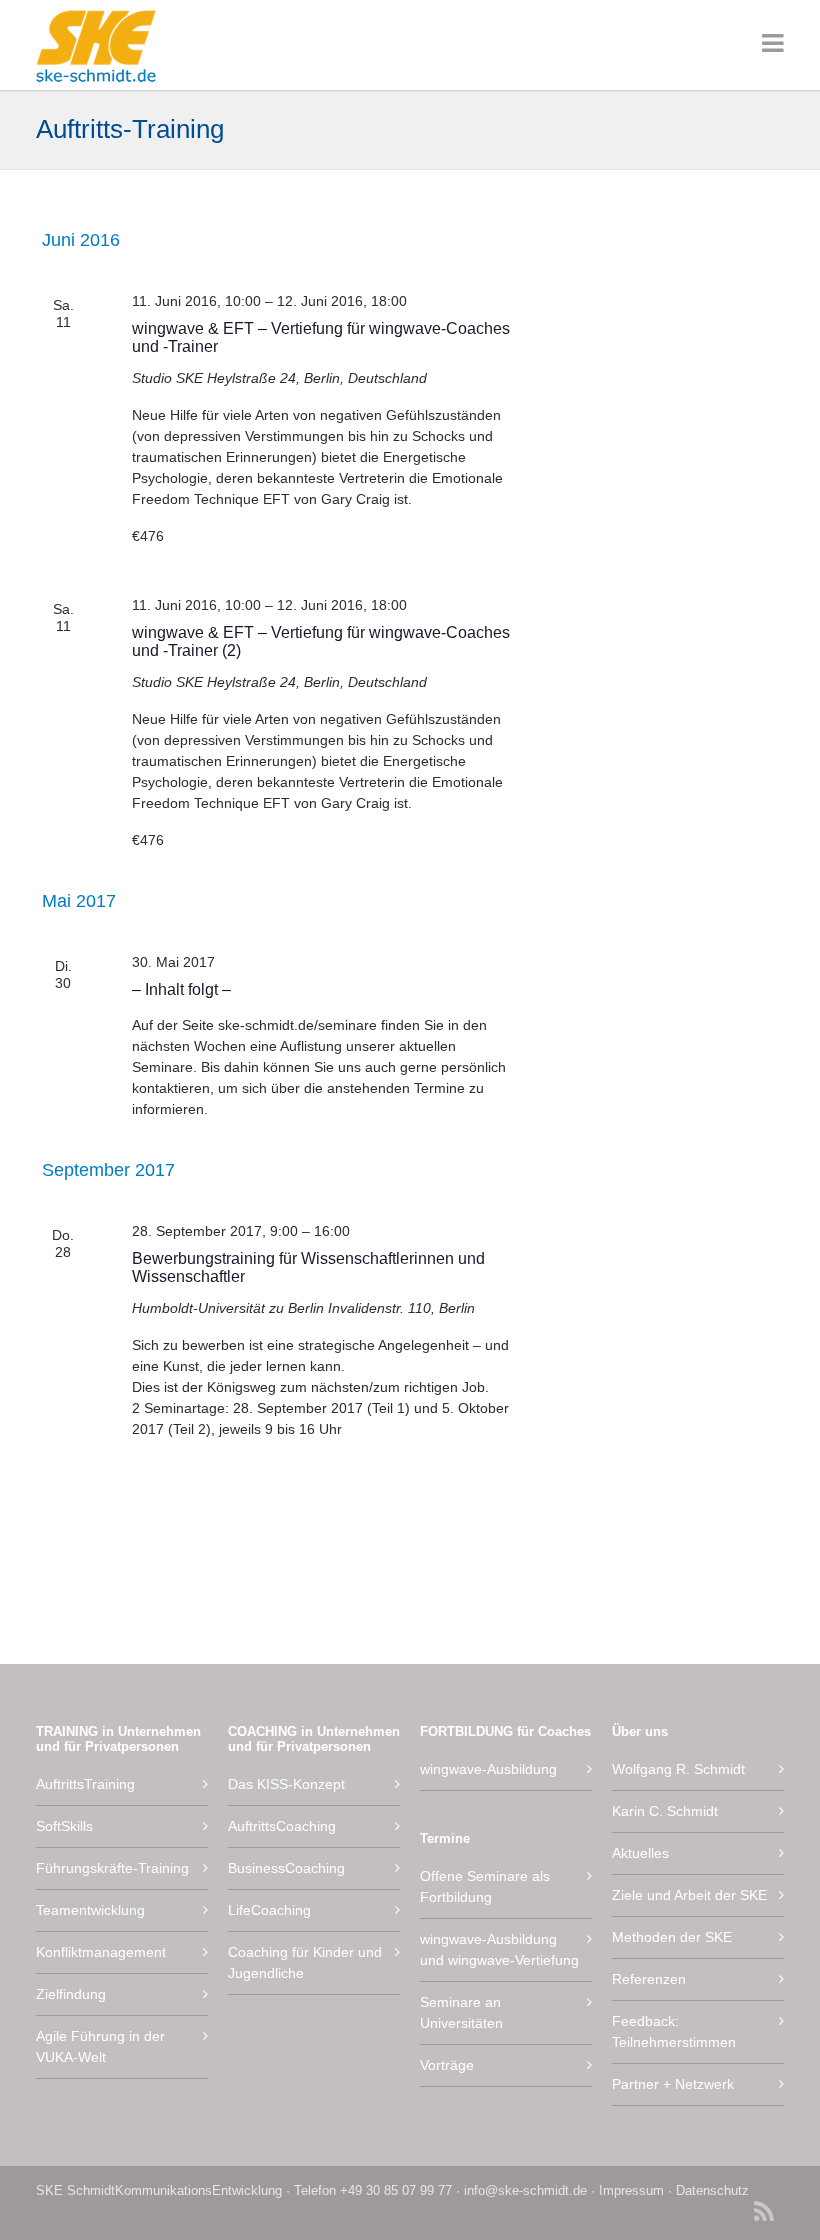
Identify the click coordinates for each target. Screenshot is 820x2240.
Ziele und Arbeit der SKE (689, 1895)
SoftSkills (64, 1826)
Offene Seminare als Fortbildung (485, 1886)
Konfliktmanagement (101, 1952)
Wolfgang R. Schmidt (678, 1769)
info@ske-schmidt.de (525, 2190)
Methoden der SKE (672, 1937)
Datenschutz (712, 2190)
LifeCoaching (269, 1910)
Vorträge (447, 2065)
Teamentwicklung (90, 1910)
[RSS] (764, 2214)
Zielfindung (71, 1994)
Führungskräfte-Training (112, 1868)
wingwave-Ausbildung (488, 1769)
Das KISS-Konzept (286, 1784)
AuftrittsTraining (85, 1784)
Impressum (631, 2190)
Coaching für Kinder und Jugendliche (305, 1962)
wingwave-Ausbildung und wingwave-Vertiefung (499, 1949)
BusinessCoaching (286, 1868)
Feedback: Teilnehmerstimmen (674, 2031)
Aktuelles (640, 1853)
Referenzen (649, 1979)
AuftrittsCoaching (282, 1826)
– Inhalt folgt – (181, 989)
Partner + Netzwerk (673, 2084)
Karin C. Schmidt (665, 1811)
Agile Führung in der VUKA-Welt (100, 2046)
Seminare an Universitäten (461, 2012)
